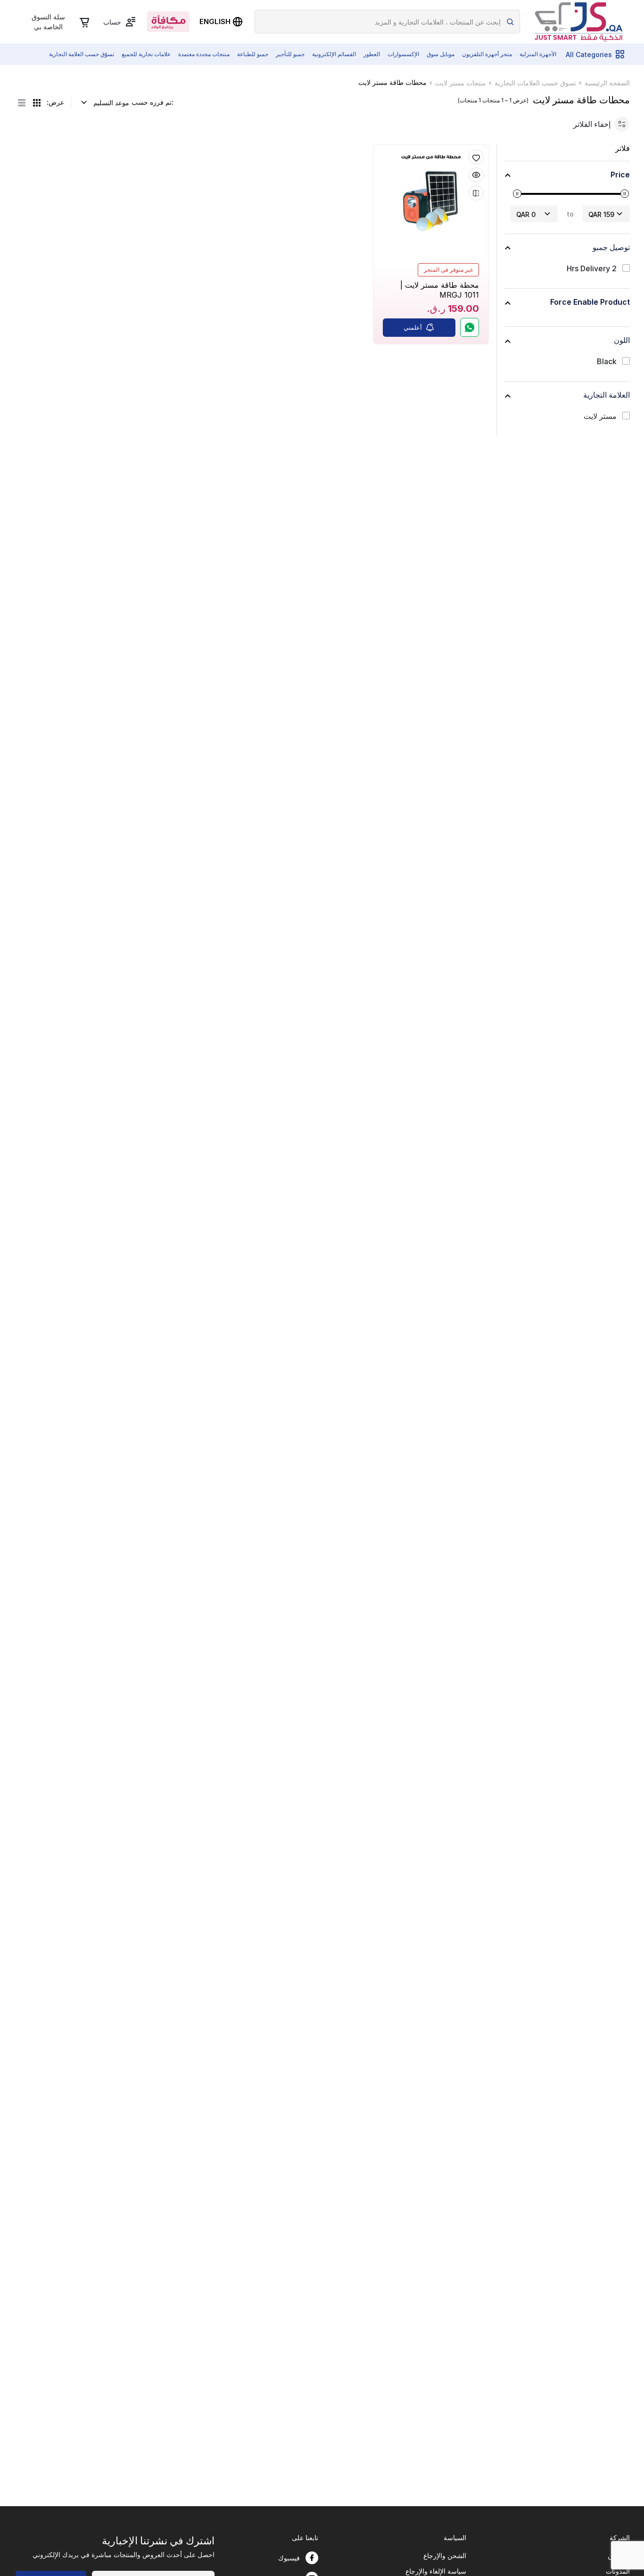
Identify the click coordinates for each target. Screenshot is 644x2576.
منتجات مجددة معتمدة (204, 54)
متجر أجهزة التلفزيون (487, 54)
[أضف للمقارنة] (476, 193)
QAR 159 (601, 214)
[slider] (517, 194)
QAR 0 (526, 214)
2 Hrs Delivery (592, 269)
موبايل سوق (441, 54)
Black (607, 362)
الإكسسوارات (403, 54)
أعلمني (413, 327)
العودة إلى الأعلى (599, 2526)
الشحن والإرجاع (445, 2555)
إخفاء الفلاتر (592, 124)
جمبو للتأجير (290, 54)
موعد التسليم (111, 103)
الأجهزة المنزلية (538, 54)
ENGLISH (215, 21)
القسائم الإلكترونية (334, 54)
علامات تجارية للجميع (146, 54)
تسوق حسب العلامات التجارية (535, 83)
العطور (372, 54)
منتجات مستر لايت (461, 83)
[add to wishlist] (476, 157)
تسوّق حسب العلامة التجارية (82, 54)
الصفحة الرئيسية (607, 83)
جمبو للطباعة (253, 54)
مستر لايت (600, 416)
